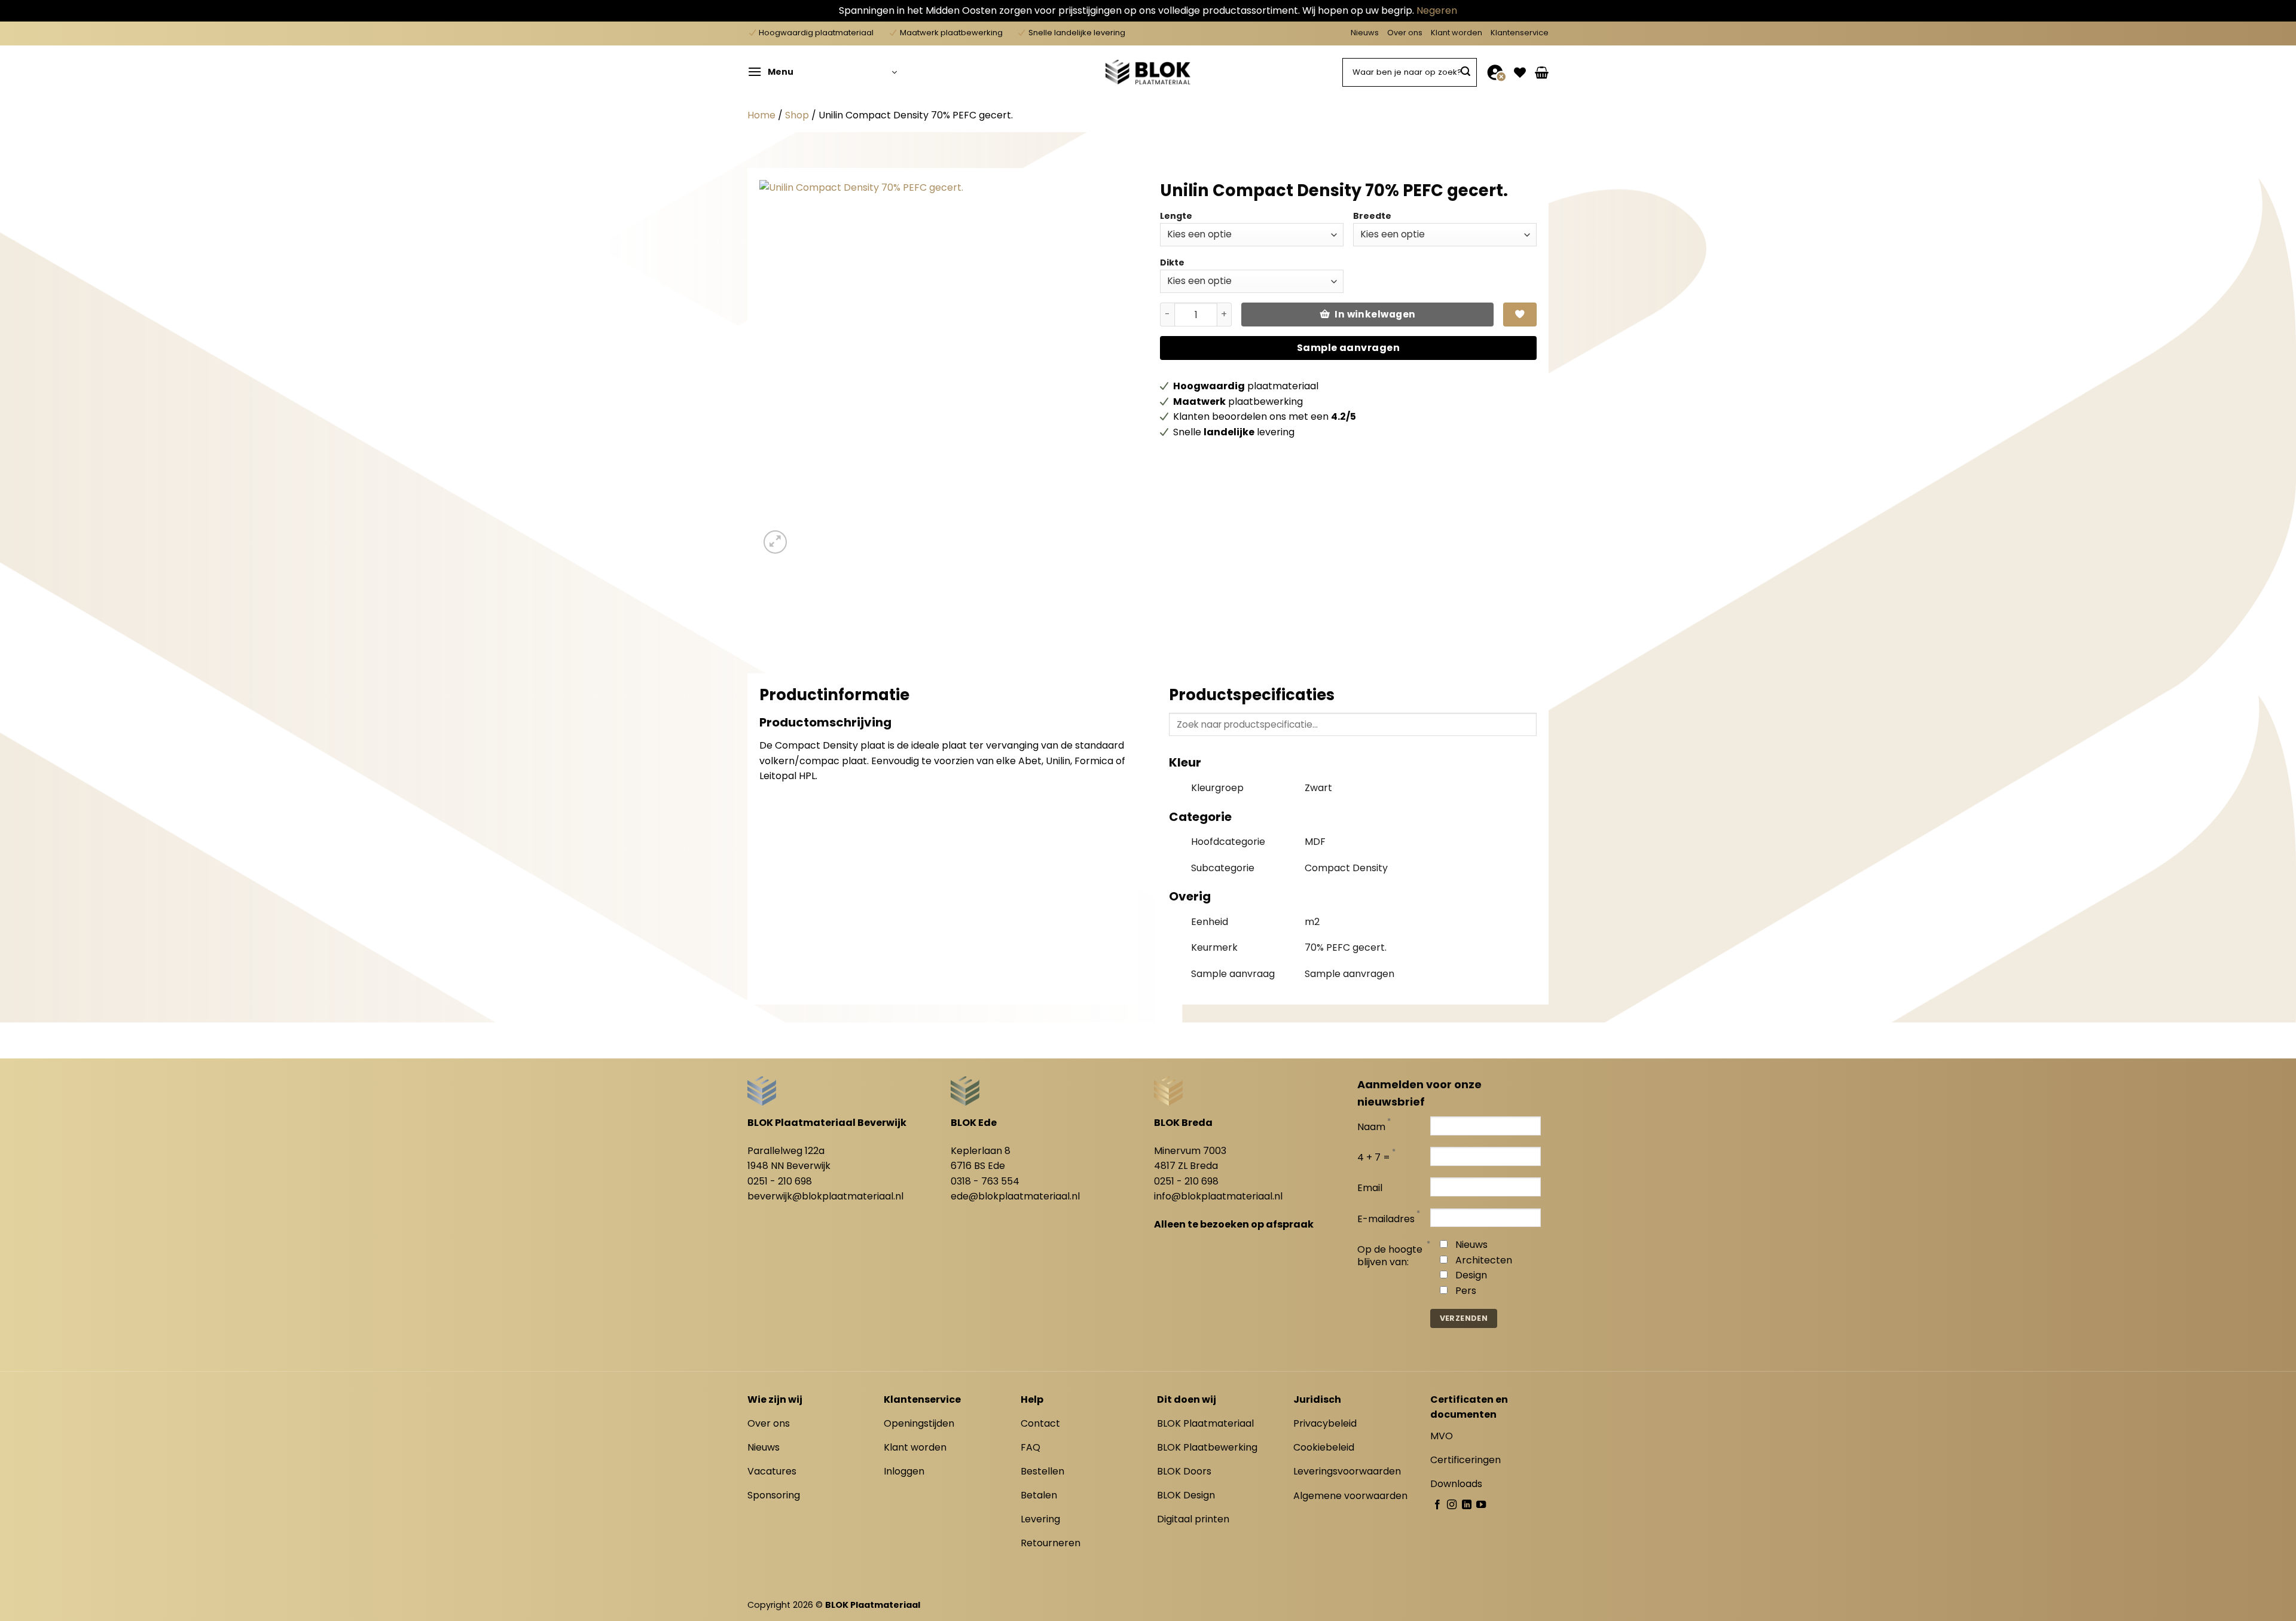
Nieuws (1365, 33)
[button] (822, 72)
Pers (1466, 1291)
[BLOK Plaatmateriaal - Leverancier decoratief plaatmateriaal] (1148, 72)
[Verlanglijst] (1520, 72)
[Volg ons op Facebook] (1437, 1505)
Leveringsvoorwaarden (1347, 1471)
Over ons (1405, 33)
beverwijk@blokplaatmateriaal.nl (825, 1196)
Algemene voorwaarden (1350, 1496)
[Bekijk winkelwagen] (1542, 72)
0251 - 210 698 (780, 1181)
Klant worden (1457, 33)
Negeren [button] (1437, 10)
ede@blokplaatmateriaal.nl (1015, 1196)
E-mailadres (1386, 1219)
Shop (797, 115)
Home (761, 115)
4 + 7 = (1374, 1158)
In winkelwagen (1375, 314)
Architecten (1484, 1260)
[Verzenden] (1465, 72)
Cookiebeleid (1324, 1447)
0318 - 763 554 (985, 1181)
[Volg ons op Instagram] (1452, 1505)
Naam (1371, 1127)
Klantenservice (1520, 33)
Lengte (1176, 216)
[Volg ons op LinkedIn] (1467, 1505)
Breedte (1372, 216)
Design (1471, 1275)
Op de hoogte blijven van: (1390, 1256)
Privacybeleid (1325, 1423)
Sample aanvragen (1349, 348)
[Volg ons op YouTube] (1481, 1505)
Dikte (1172, 262)
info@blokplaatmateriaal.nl (1218, 1196)
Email (1370, 1188)
